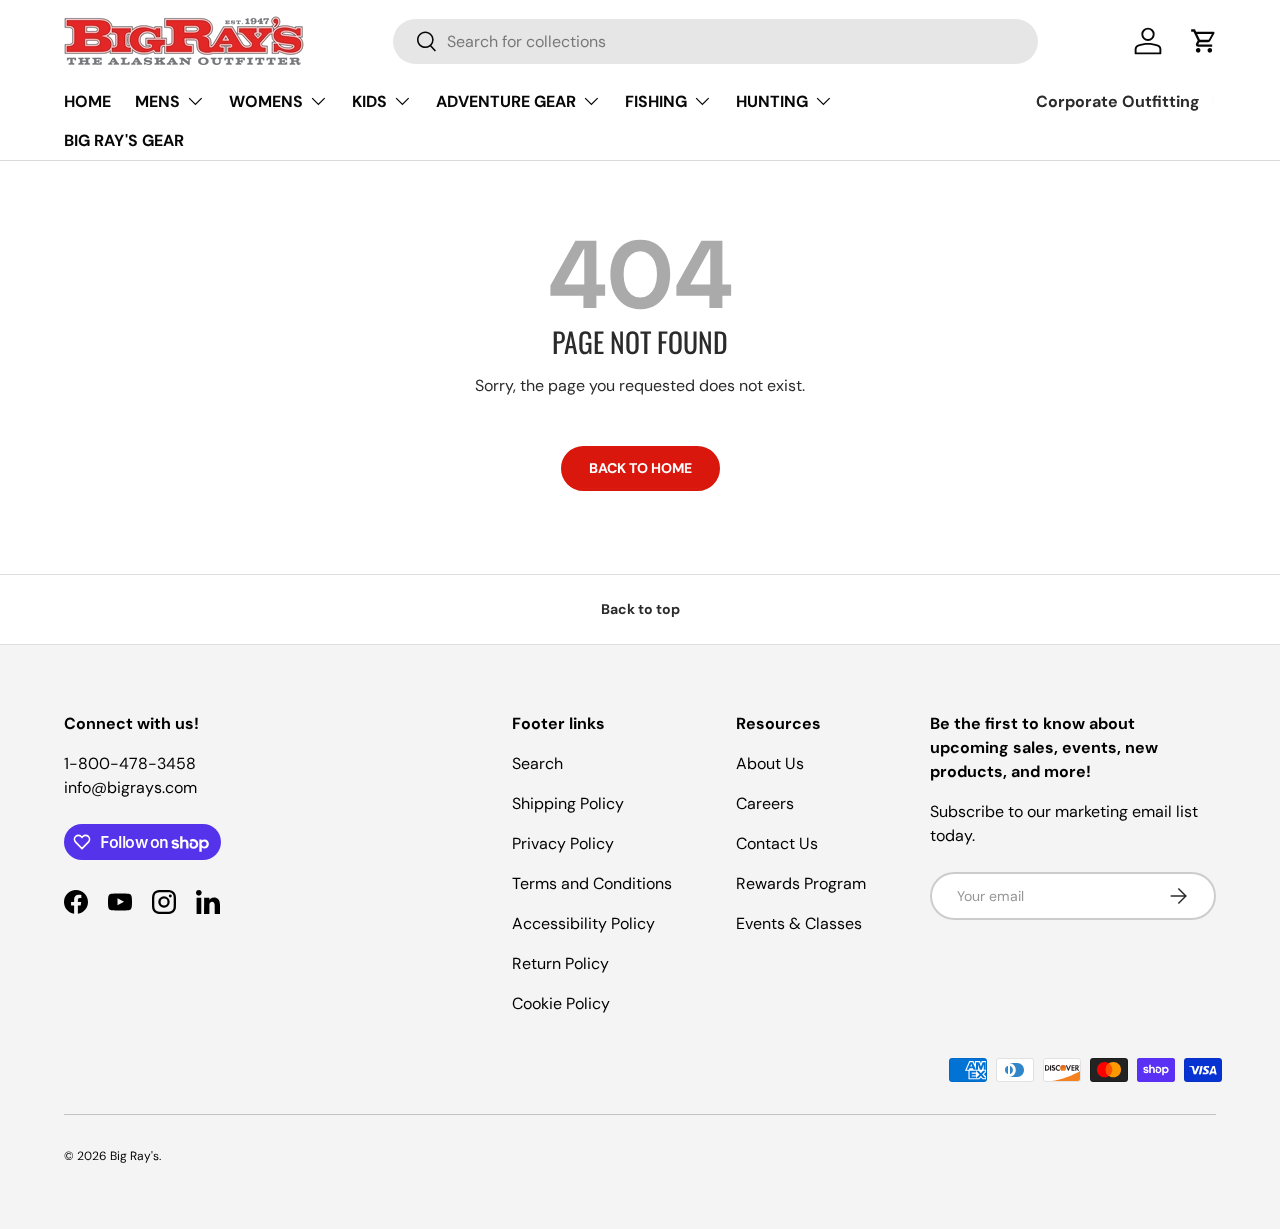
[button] (1204, 41)
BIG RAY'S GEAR (124, 140)
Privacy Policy (563, 843)
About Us (770, 763)
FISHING (656, 101)
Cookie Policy (561, 1003)
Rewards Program (801, 883)
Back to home (640, 468)
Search (537, 763)
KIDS (369, 101)
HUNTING (772, 101)
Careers (765, 803)
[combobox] (715, 41)
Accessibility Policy (583, 923)
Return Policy (560, 963)
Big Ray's (134, 1156)
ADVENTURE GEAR (506, 101)
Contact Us (777, 843)
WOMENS (266, 101)
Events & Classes (799, 923)
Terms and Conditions (592, 883)
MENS (157, 101)
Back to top (640, 609)
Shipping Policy (568, 803)
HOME (87, 101)
